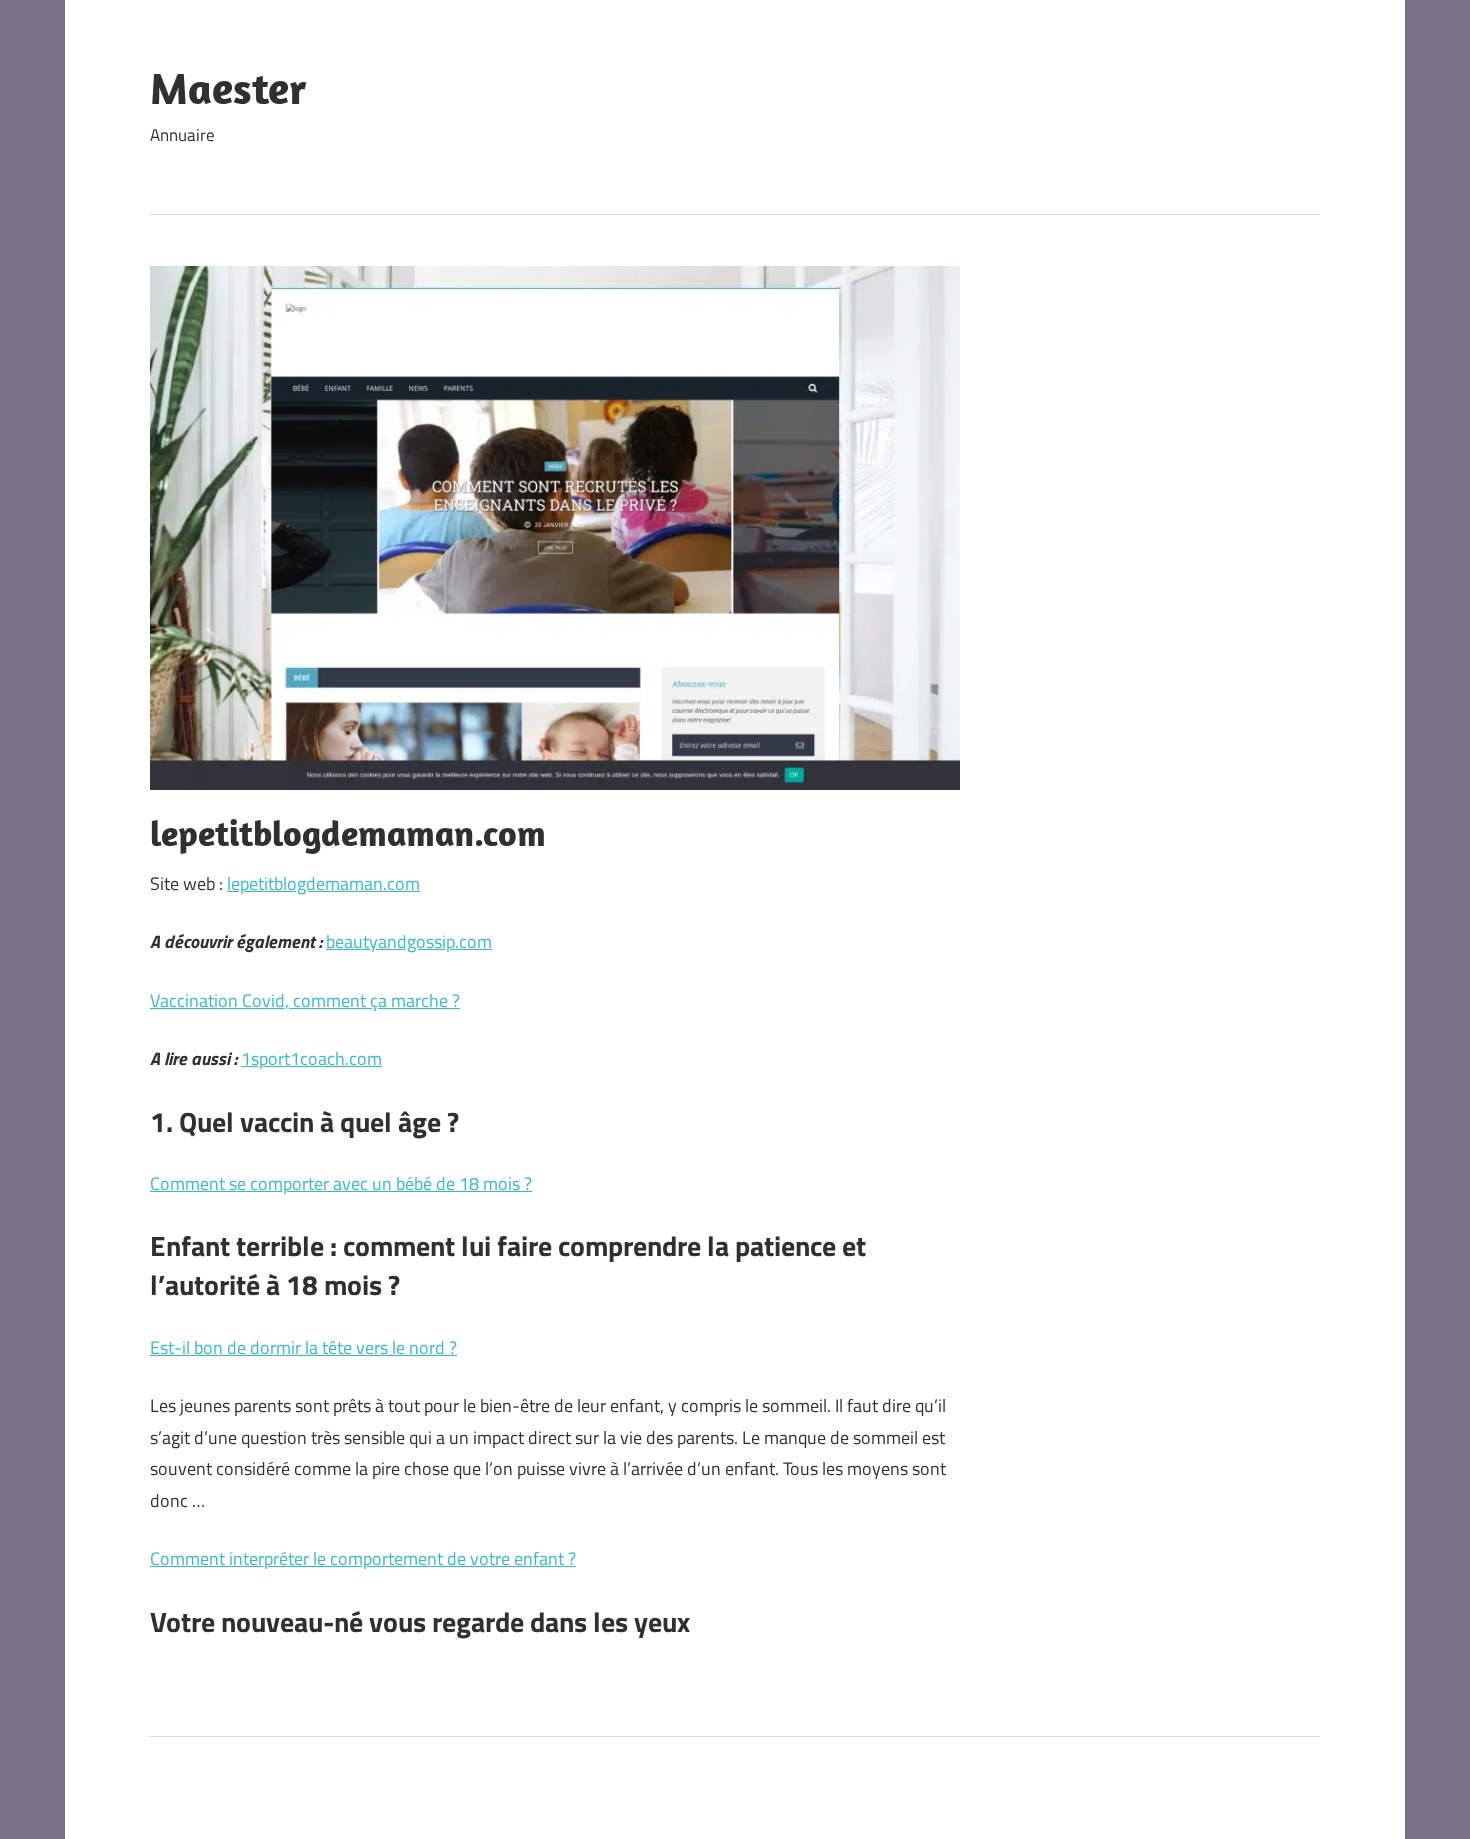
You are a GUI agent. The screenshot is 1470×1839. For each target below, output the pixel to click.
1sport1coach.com (311, 1058)
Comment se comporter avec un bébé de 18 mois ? (341, 1183)
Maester (228, 88)
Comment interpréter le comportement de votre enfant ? (363, 1558)
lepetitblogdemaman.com (323, 883)
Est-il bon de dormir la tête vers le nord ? (303, 1347)
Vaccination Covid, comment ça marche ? (305, 1000)
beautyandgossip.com (409, 941)
